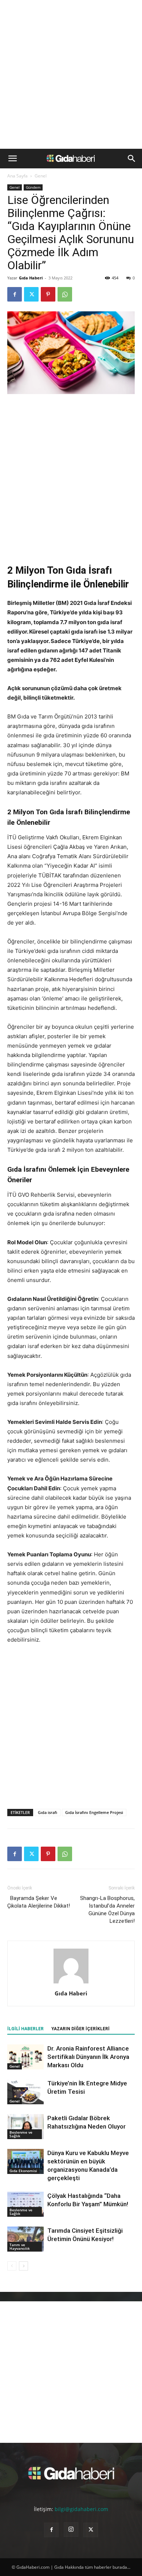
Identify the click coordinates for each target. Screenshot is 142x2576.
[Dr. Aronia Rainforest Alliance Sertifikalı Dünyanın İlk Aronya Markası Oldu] (25, 2057)
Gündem (33, 187)
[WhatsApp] (65, 294)
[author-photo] (71, 1983)
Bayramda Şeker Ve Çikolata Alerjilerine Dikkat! (39, 1902)
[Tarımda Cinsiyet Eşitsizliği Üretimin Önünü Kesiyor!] (25, 2239)
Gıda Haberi (31, 278)
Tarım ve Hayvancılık (20, 2247)
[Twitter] (31, 294)
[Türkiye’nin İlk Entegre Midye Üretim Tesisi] (25, 2092)
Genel (41, 176)
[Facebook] (15, 294)
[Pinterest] (48, 294)
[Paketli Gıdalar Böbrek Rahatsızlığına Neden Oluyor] (25, 2127)
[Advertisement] (71, 74)
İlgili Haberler (25, 2029)
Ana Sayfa (17, 176)
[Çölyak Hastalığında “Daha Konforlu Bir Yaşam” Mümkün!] (25, 2204)
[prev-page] (12, 2266)
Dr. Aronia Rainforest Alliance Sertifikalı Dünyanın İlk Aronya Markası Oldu (88, 2057)
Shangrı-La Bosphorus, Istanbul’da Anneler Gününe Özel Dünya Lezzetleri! (107, 1910)
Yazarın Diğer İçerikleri (80, 2029)
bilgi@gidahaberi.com (81, 2509)
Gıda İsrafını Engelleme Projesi (94, 1812)
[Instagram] (71, 2530)
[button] (12, 159)
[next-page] (23, 2266)
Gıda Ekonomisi (23, 2171)
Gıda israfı (48, 1812)
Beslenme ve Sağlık (21, 2134)
